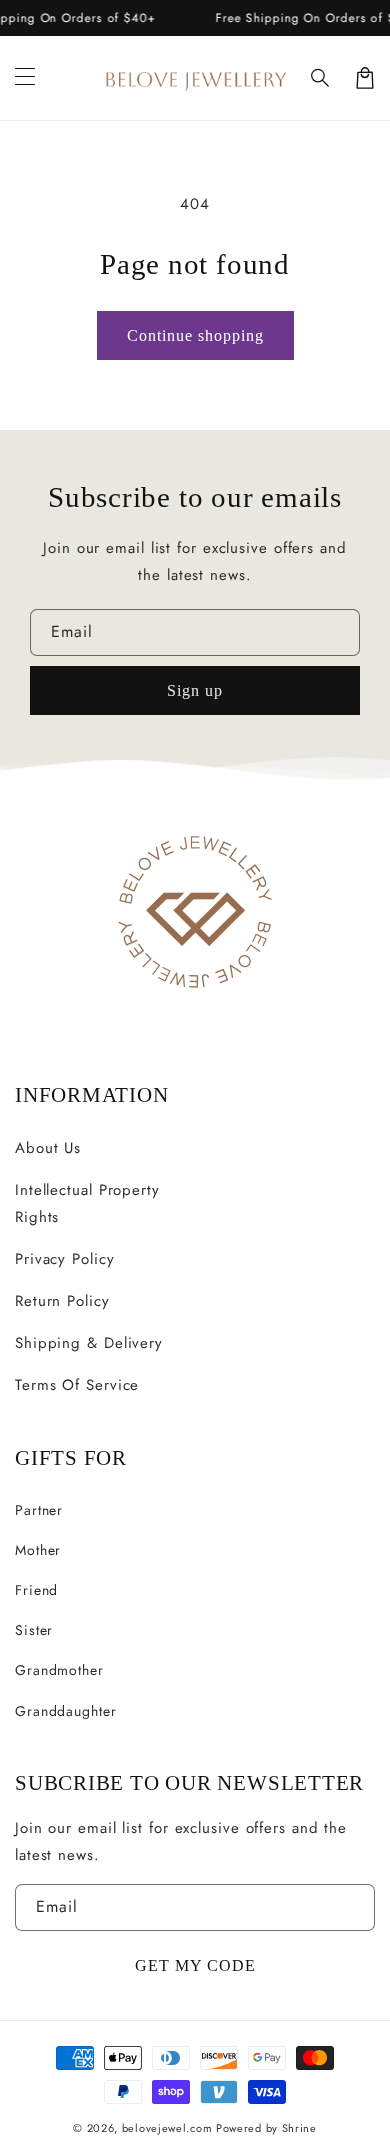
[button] (321, 78)
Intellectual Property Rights (87, 1203)
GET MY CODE (195, 1965)
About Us (48, 1148)
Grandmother (59, 1670)
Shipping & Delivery (89, 1343)
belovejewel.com (167, 2128)
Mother (38, 1550)
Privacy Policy (65, 1259)
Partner (39, 1510)
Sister (34, 1630)
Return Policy (62, 1301)
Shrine (299, 2128)
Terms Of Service (77, 1385)
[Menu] (25, 78)
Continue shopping (195, 335)
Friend (36, 1590)
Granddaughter (66, 1711)
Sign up (195, 690)
